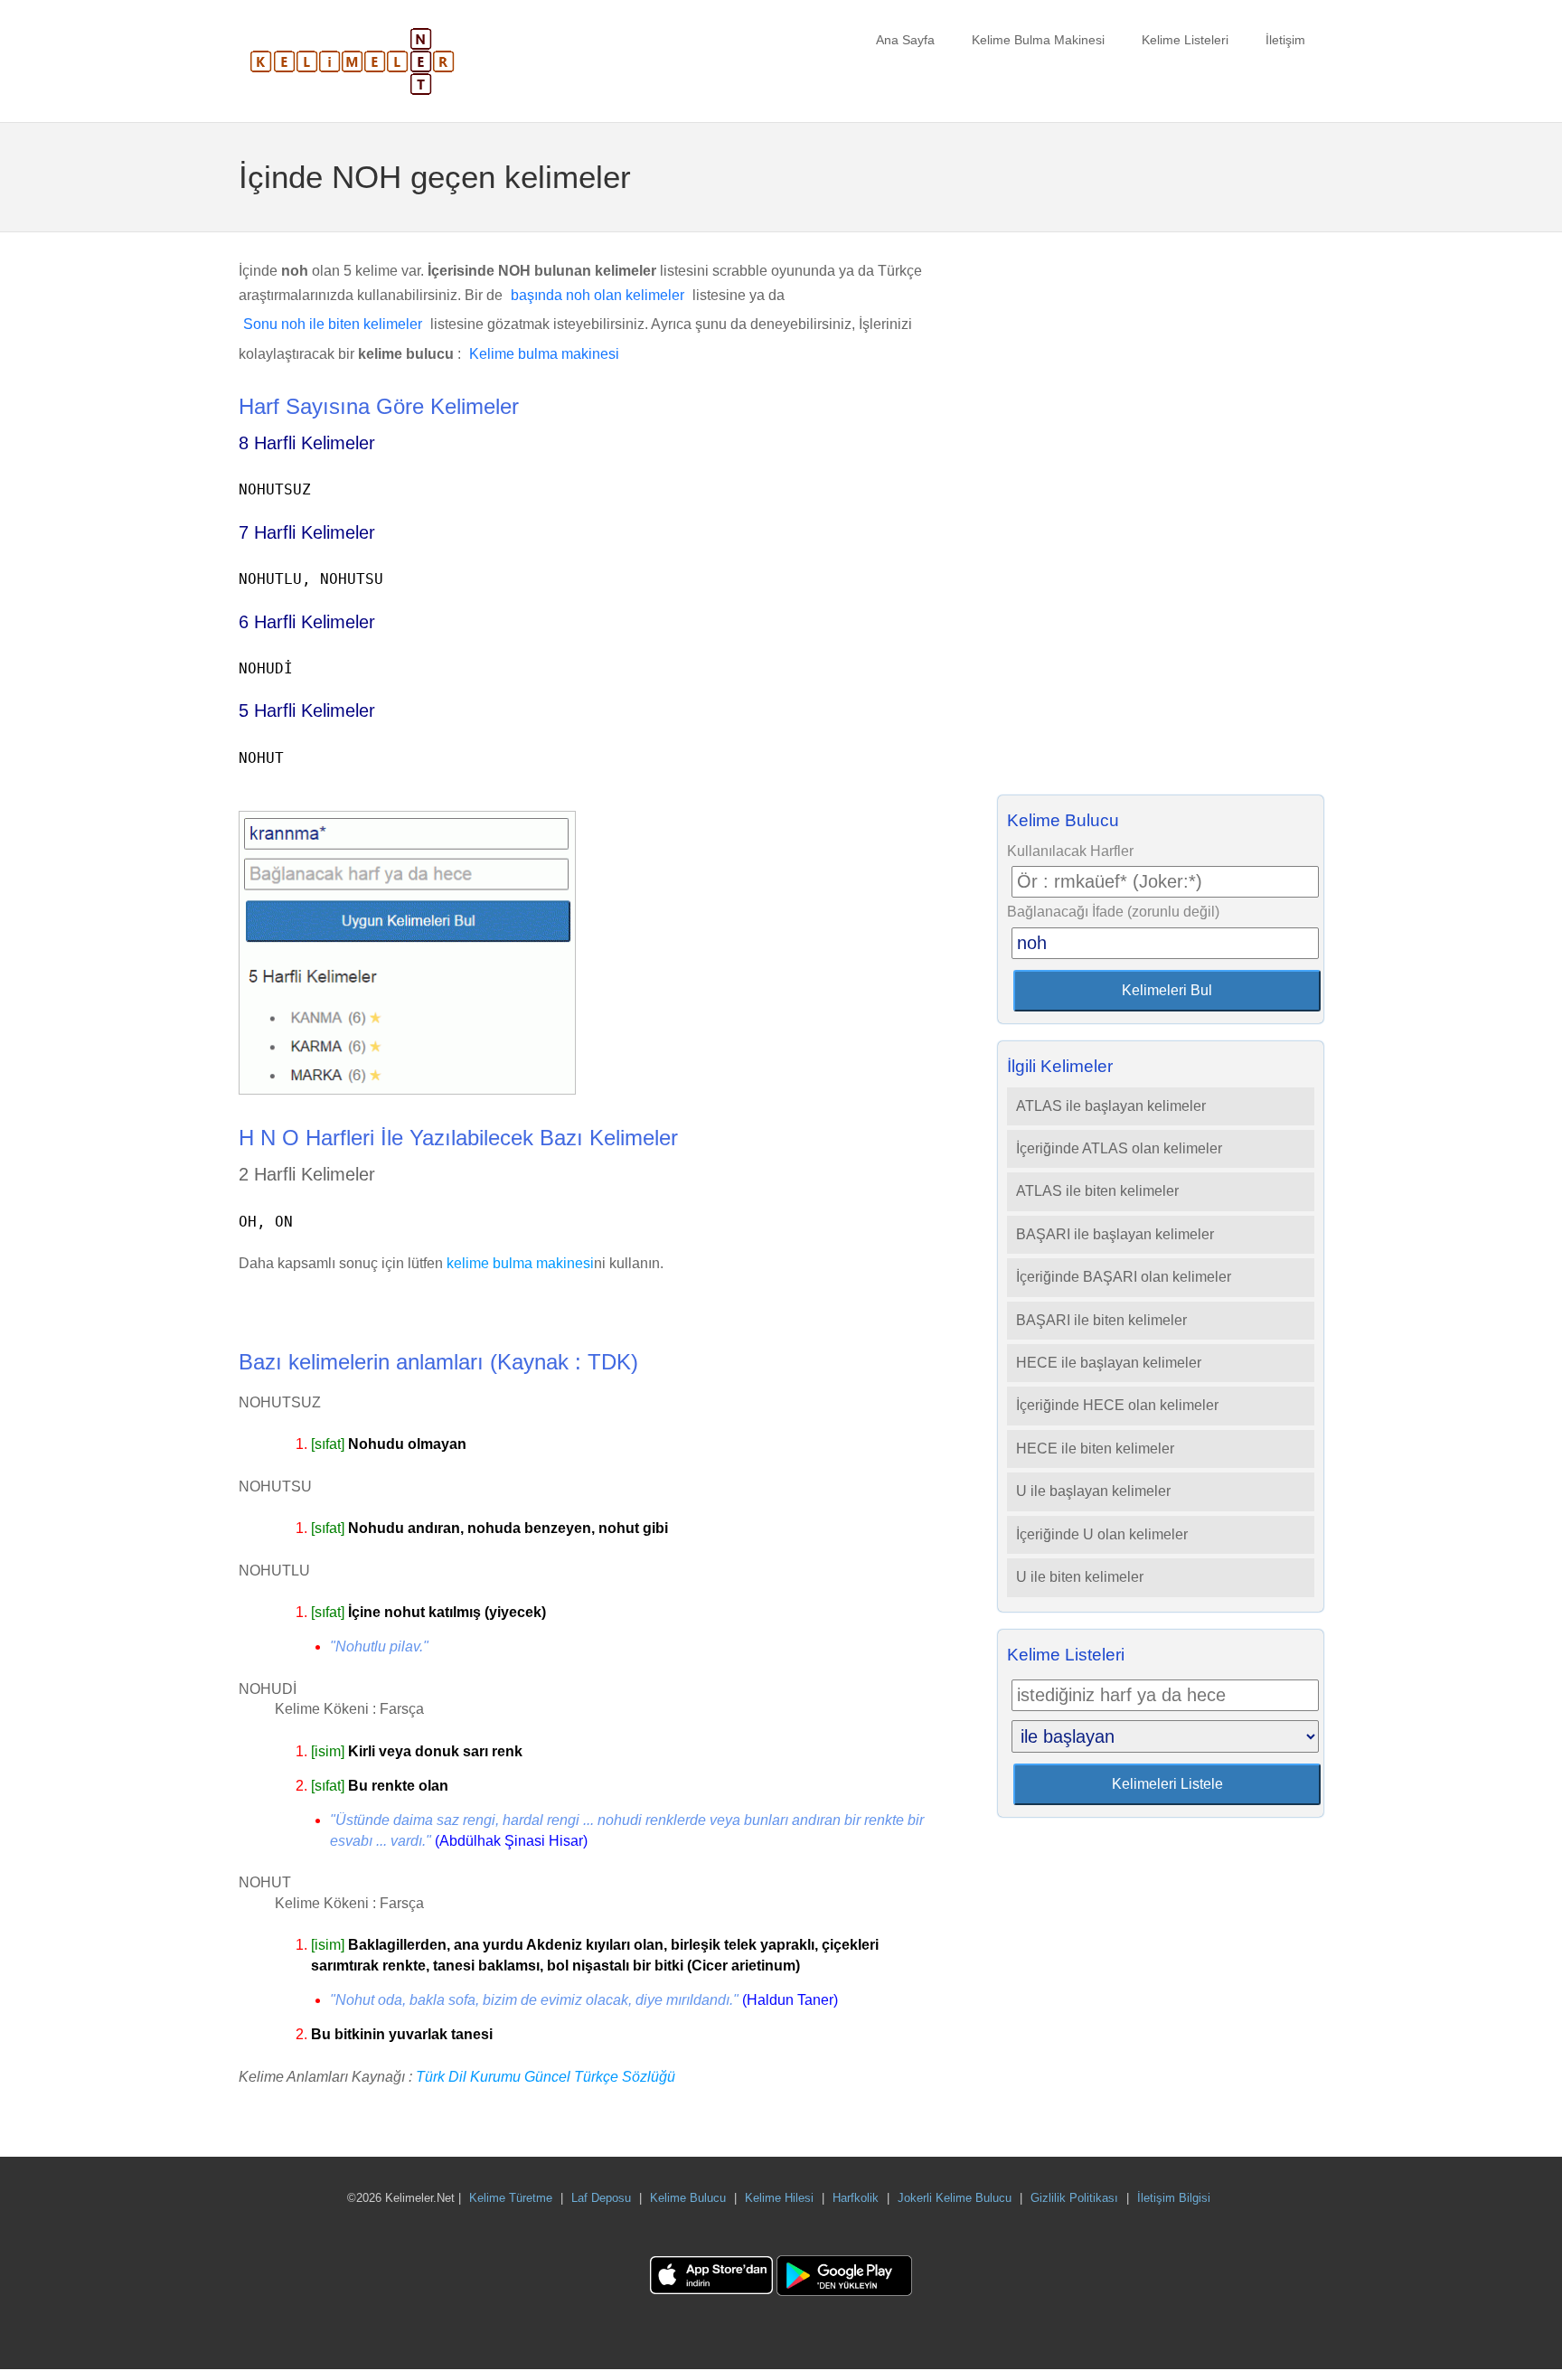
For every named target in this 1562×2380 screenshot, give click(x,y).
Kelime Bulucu (688, 2198)
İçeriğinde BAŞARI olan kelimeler (1124, 1277)
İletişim (1285, 40)
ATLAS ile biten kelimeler (1097, 1191)
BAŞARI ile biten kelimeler (1101, 1320)
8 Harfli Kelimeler (307, 443)
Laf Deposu (601, 2198)
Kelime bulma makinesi (544, 354)
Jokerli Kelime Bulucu (955, 2198)
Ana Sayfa (905, 40)
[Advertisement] (1161, 519)
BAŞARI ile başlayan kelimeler (1115, 1234)
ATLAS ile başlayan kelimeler (1111, 1106)
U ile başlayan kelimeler (1093, 1491)
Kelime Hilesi (779, 2198)
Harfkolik (856, 2198)
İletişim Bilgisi (1174, 2198)
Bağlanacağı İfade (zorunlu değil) (1113, 912)
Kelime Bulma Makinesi (1038, 40)
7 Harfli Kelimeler (307, 532)
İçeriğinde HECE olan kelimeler (1117, 1405)
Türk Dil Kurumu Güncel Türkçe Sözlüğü (546, 2077)
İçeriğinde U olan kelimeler (1102, 1534)
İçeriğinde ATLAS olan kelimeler (1119, 1148)
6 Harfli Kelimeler (307, 622)
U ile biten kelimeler (1080, 1577)
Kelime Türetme (511, 2198)
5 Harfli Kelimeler (307, 710)
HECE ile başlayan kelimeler (1109, 1363)
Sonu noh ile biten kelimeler (333, 324)
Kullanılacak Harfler (1070, 851)
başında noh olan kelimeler (598, 295)
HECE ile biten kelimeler (1095, 1449)
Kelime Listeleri (1185, 40)
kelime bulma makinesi (520, 1263)
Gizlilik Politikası (1074, 2198)
